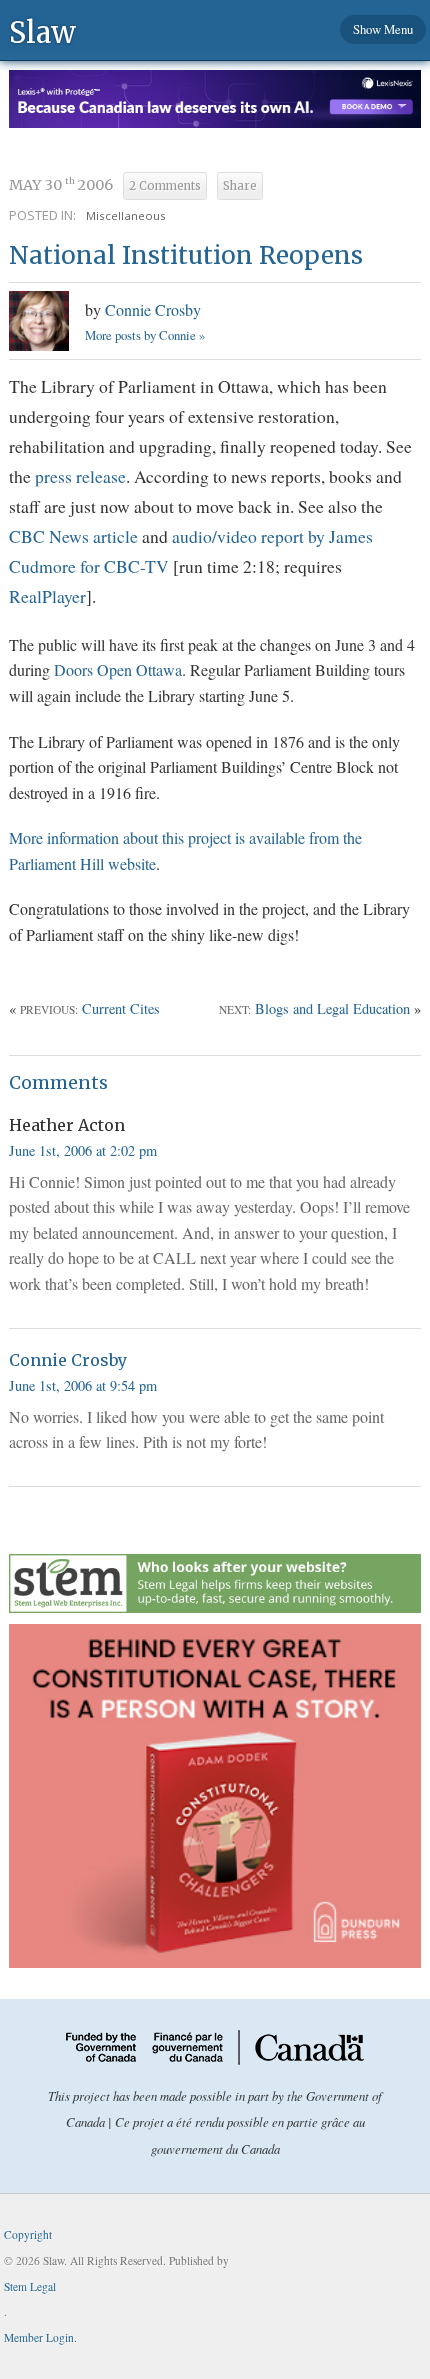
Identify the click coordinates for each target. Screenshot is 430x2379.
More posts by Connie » (145, 335)
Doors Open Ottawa (118, 669)
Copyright (28, 2234)
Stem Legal (30, 2286)
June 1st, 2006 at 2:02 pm (83, 1150)
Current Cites (121, 1008)
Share (240, 186)
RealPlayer (47, 596)
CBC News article (73, 536)
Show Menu (383, 29)
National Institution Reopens (186, 255)
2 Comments (165, 186)
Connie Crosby (153, 309)
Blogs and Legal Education (332, 1008)
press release (80, 476)
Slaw (42, 31)
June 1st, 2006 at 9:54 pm (83, 1385)
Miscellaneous (126, 215)
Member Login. (40, 2337)
